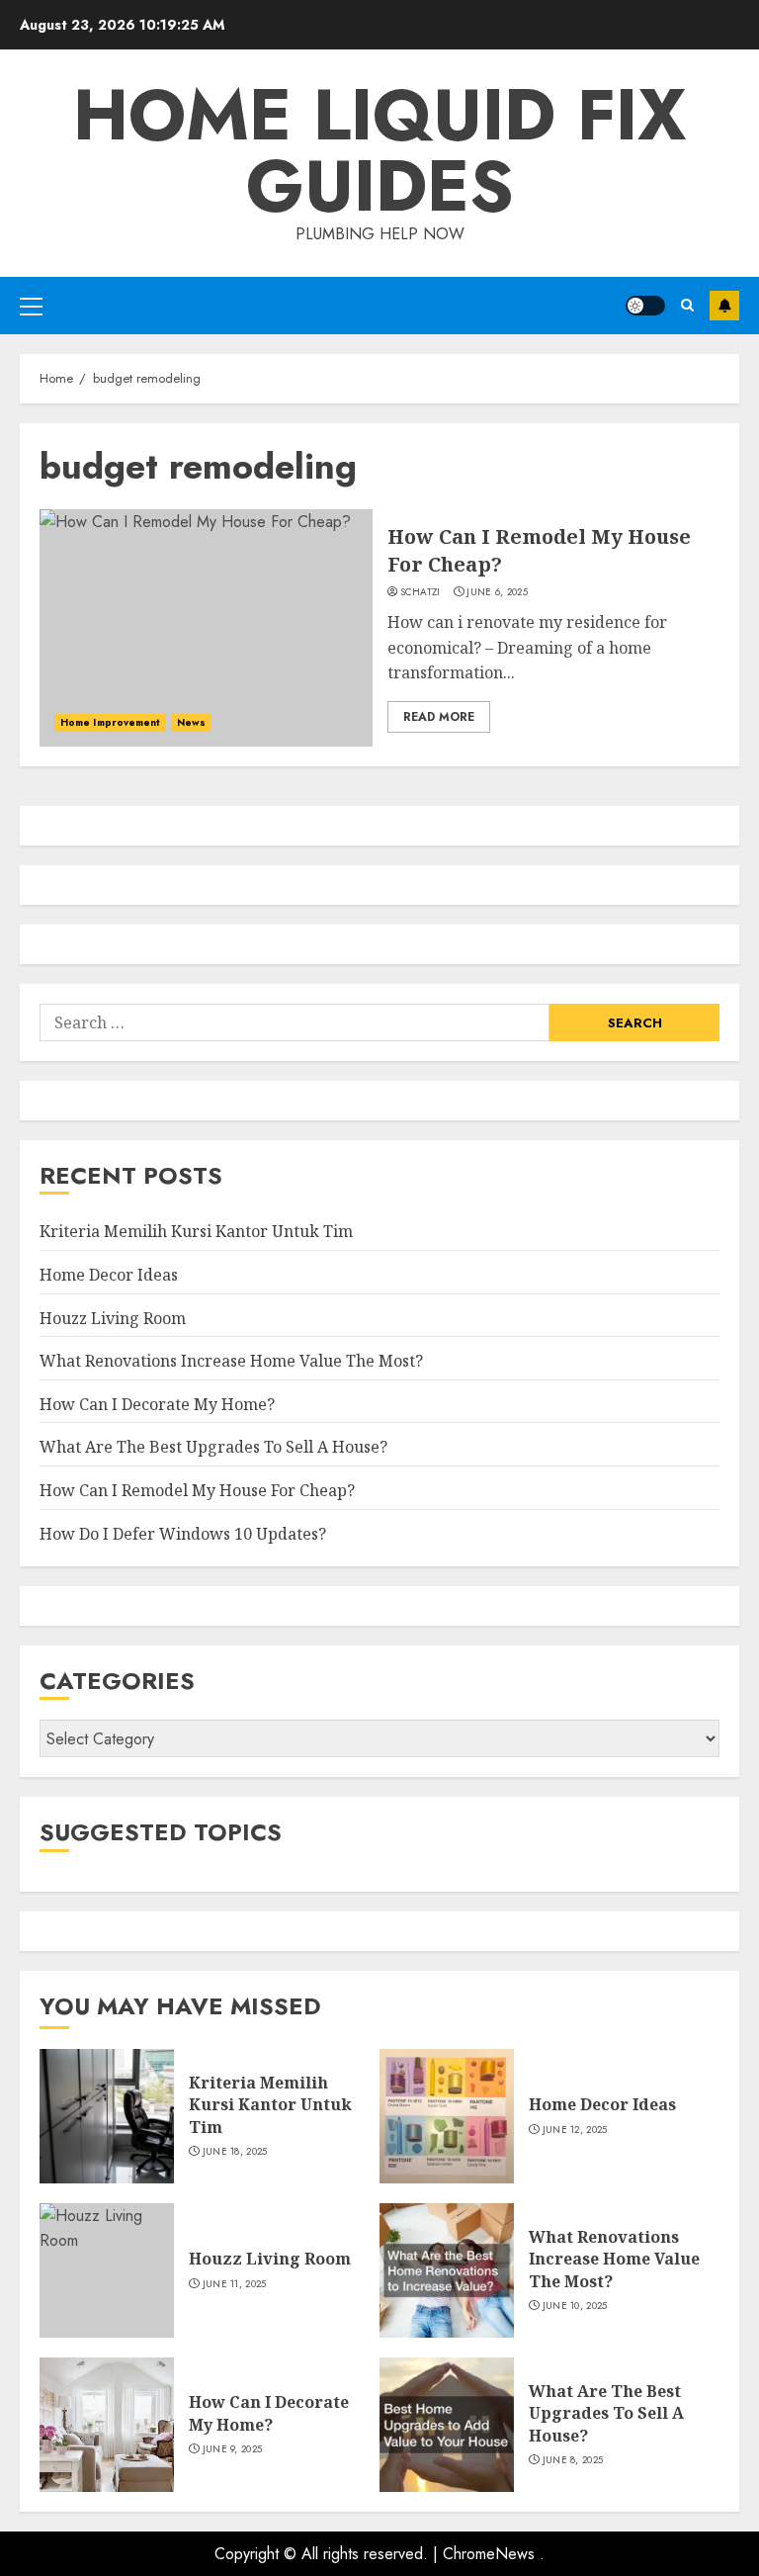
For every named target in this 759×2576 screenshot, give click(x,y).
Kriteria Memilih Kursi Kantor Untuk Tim (196, 1231)
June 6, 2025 (497, 592)
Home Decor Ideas (109, 1275)
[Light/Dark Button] (645, 306)
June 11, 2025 (235, 2284)
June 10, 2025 (575, 2306)
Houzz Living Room (113, 1318)
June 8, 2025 (573, 2460)
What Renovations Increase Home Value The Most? (231, 1361)
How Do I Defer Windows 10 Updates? (183, 1534)
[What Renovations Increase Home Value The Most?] (447, 2270)
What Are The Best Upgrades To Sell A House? (213, 1447)
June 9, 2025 (233, 2449)
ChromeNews (489, 2554)
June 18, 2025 (235, 2152)
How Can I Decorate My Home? (157, 1404)
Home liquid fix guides (379, 150)
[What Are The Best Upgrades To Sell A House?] (447, 2425)
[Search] (687, 305)
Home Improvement (110, 722)
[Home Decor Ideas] (447, 2116)
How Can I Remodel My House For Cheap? (197, 1490)
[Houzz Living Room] (107, 2270)
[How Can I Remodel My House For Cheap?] (206, 628)
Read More (439, 717)
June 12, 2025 (575, 2130)
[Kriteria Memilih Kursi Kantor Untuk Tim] (107, 2116)
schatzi (421, 592)
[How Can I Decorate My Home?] (107, 2425)
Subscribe (724, 306)
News (191, 722)
